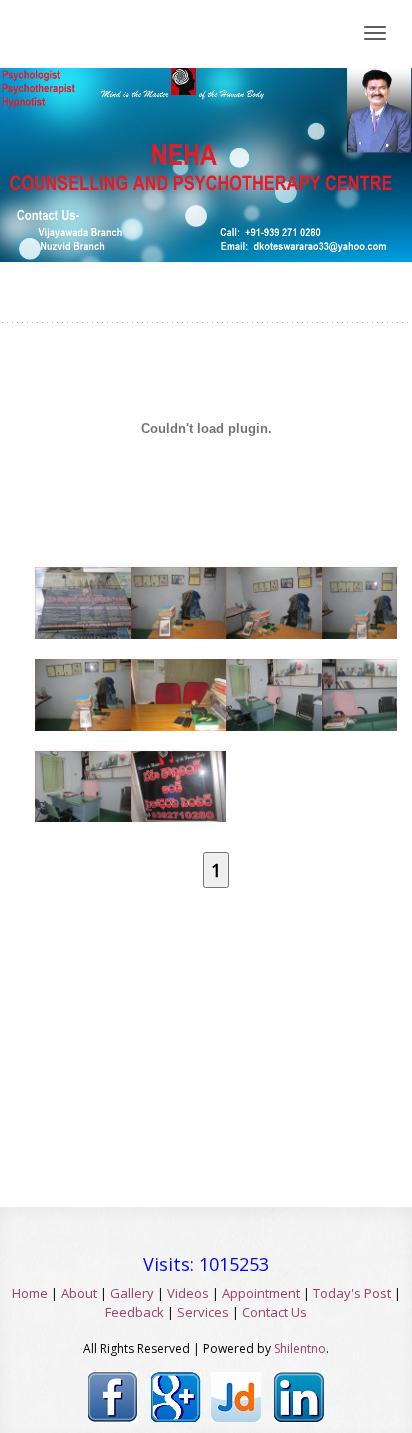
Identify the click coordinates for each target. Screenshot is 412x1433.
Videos (188, 1293)
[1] (73, 591)
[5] (73, 683)
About (79, 1293)
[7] (264, 683)
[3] (264, 591)
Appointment (261, 1293)
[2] (169, 591)
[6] (169, 683)
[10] (169, 774)
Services (203, 1312)
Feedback (134, 1312)
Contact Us (274, 1312)
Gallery (132, 1293)
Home (30, 1293)
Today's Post (352, 1293)
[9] (73, 774)
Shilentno (300, 1348)
